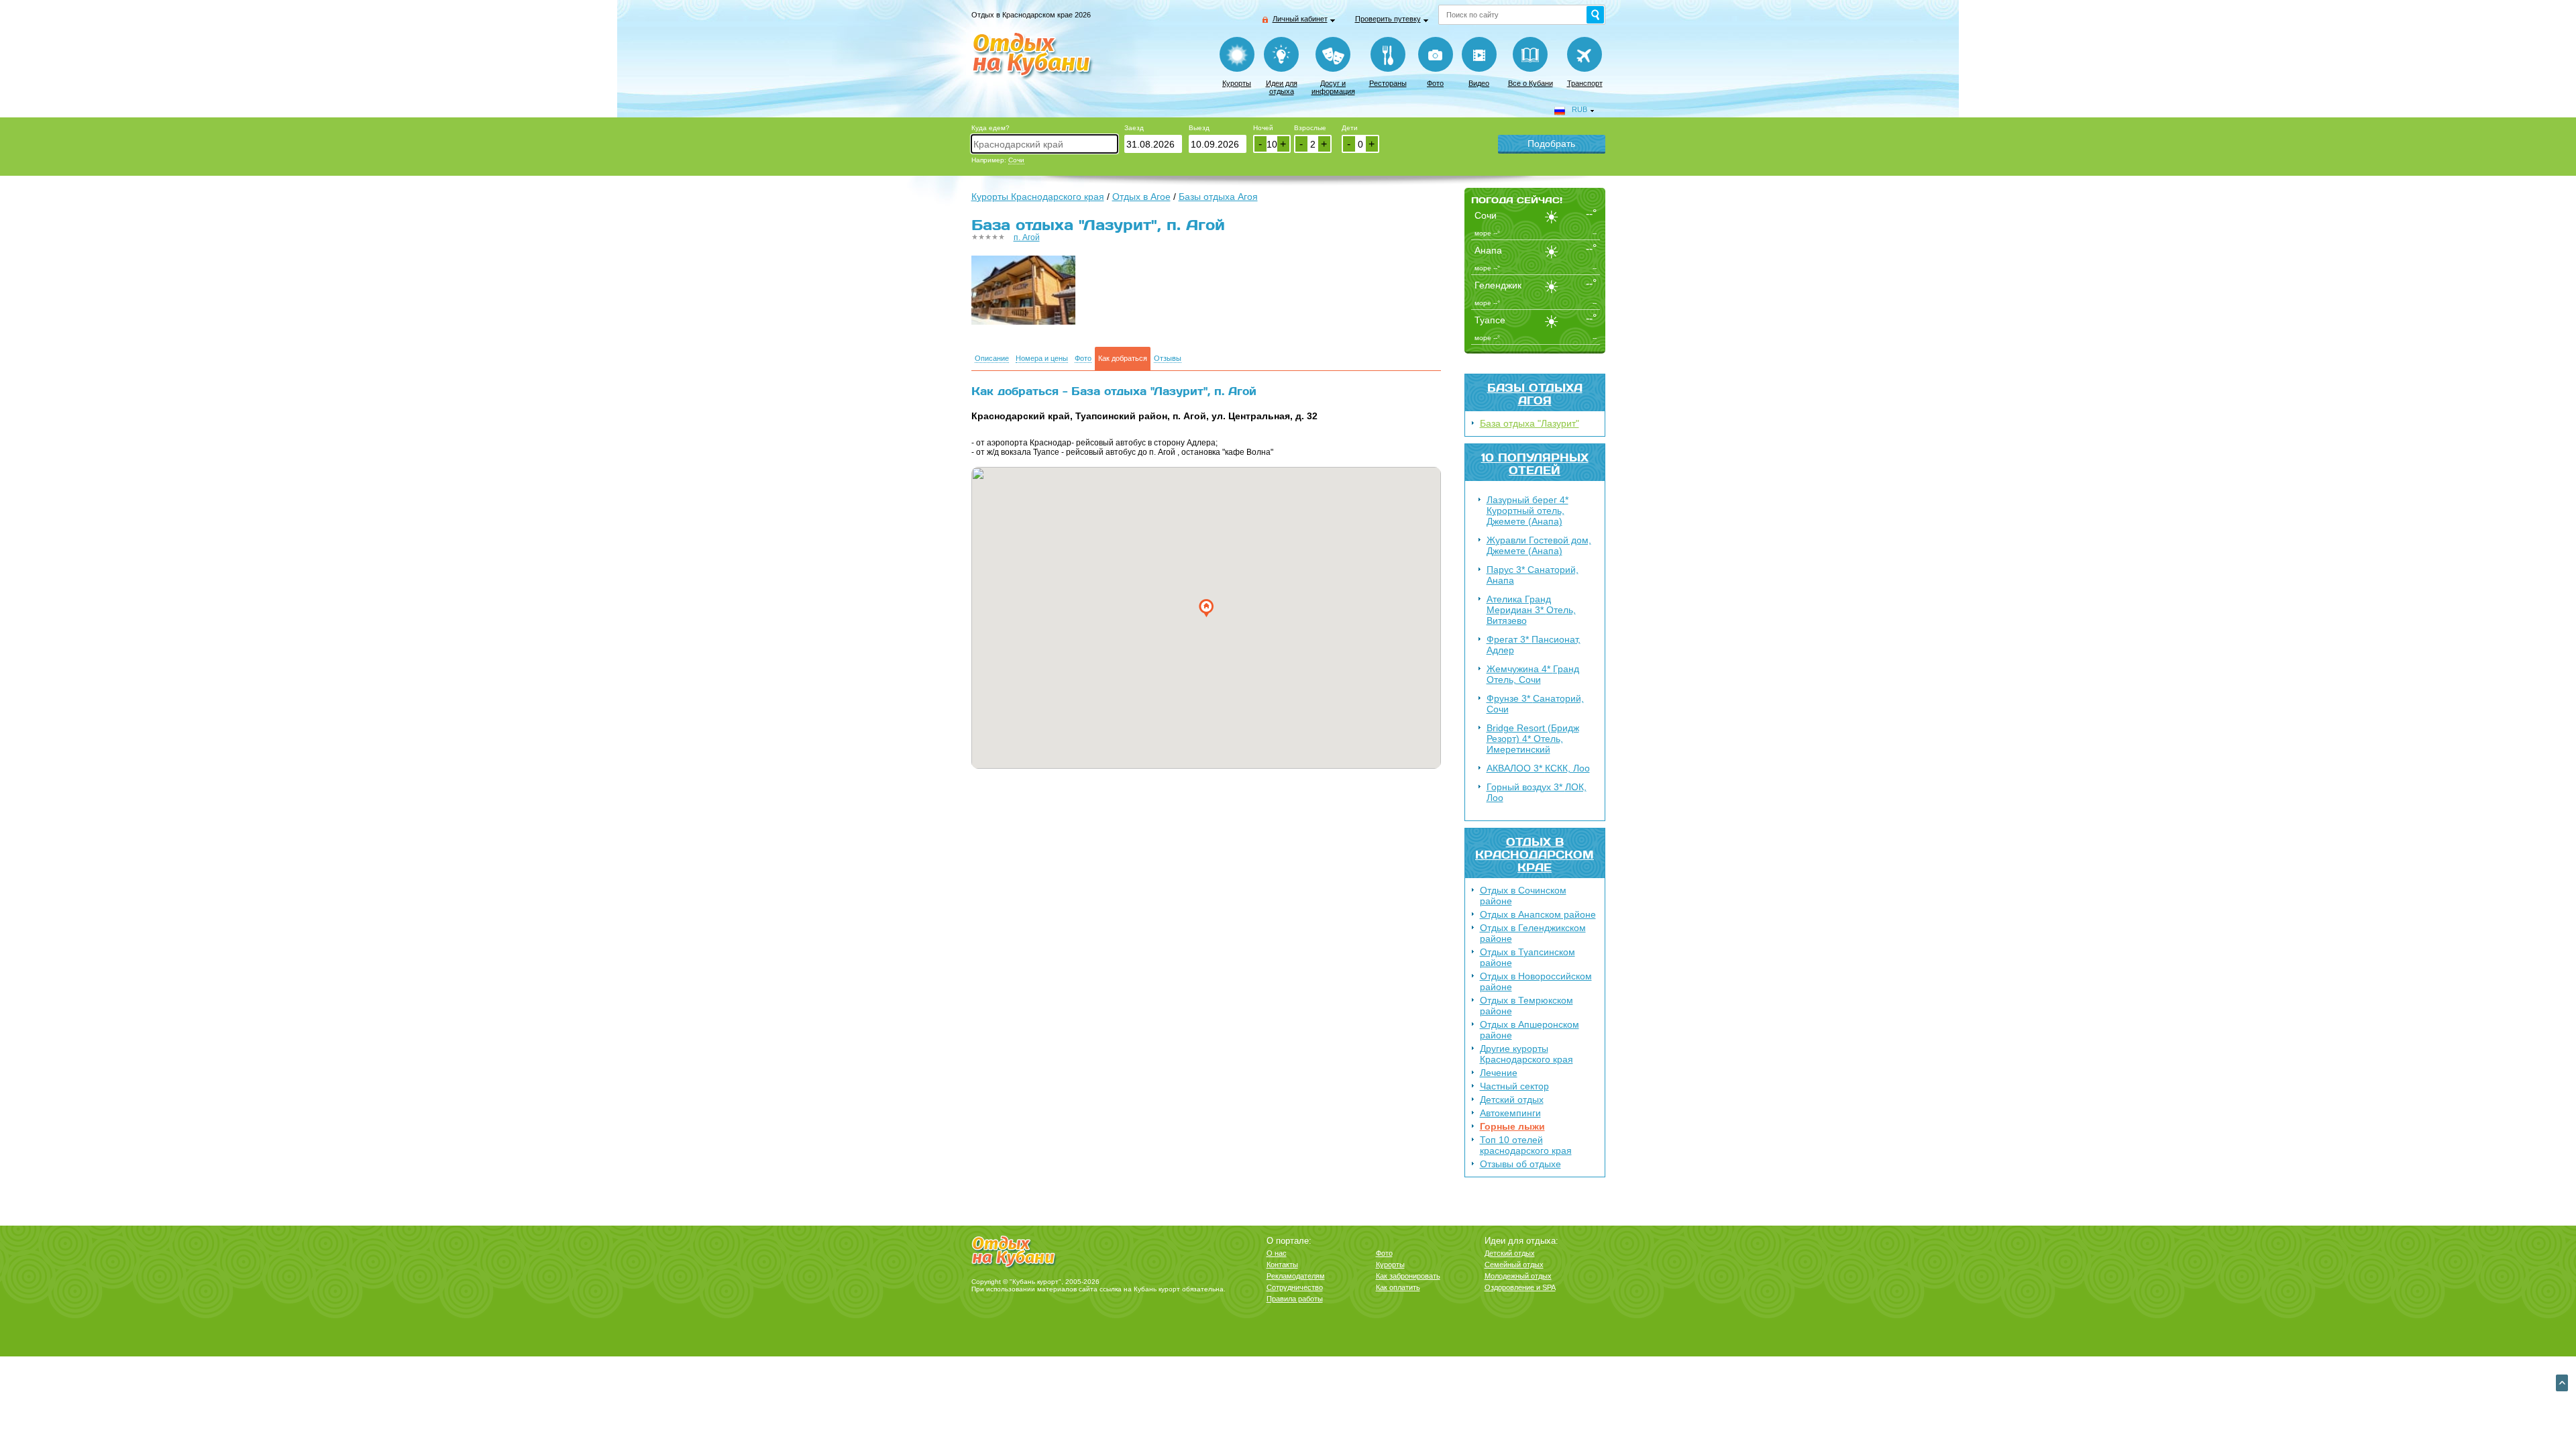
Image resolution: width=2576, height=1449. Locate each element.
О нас (1277, 1253)
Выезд (1199, 128)
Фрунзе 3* (1535, 704)
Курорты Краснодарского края (1038, 197)
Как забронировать (1408, 1276)
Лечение (1499, 1073)
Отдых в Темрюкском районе (1526, 1006)
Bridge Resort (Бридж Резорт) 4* (1533, 739)
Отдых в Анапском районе (1538, 914)
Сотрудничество (1295, 1287)
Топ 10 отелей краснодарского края (1526, 1145)
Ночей (1263, 128)
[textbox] (1044, 144)
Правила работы (1295, 1299)
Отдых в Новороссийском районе (1536, 981)
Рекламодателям (1296, 1276)
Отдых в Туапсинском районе (1527, 957)
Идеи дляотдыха (1282, 87)
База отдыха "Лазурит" (1529, 423)
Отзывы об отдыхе (1520, 1164)
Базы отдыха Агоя (1535, 394)
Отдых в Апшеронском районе (1529, 1030)
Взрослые (1310, 128)
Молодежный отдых (1518, 1276)
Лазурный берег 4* (1527, 511)
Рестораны (1388, 83)
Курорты (1237, 83)
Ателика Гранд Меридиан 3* (1531, 610)
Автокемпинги (1510, 1113)
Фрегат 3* (1534, 645)
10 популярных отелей (1535, 464)
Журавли (1539, 545)
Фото (1435, 83)
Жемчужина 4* (1533, 674)
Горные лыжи (1512, 1126)
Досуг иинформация (1333, 87)
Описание (992, 359)
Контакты (1282, 1265)
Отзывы (1168, 359)
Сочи (1016, 160)
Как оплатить (1398, 1287)
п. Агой (1027, 237)
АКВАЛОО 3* (1538, 768)
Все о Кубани (1531, 83)
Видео (1479, 83)
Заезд (1134, 128)
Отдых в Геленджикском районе (1533, 933)
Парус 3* (1533, 575)
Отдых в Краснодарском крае (1535, 854)
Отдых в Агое (1141, 197)
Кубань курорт (1157, 1289)
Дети (1350, 128)
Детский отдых (1512, 1099)
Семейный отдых (1514, 1265)
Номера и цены (1042, 359)
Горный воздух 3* (1537, 792)
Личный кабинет (1300, 19)
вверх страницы (2562, 1383)
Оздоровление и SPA (1520, 1287)
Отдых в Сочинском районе (1523, 896)
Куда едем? (990, 128)
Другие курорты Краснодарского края (1526, 1054)
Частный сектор (1514, 1086)
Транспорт (1585, 83)
